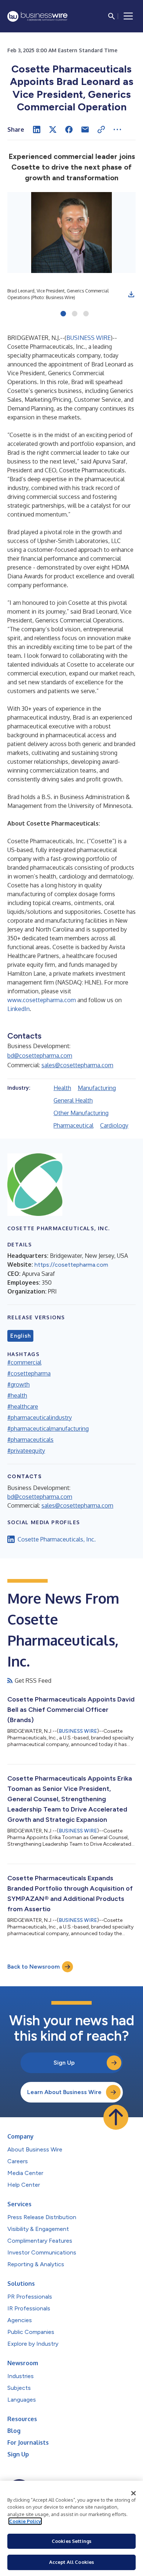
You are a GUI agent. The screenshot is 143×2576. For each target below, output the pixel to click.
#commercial (24, 1362)
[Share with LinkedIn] (37, 129)
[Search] (111, 16)
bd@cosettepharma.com (40, 1055)
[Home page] (37, 16)
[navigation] (128, 16)
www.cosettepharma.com (42, 1000)
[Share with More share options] (117, 129)
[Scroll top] (116, 2117)
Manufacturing (97, 1088)
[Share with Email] (85, 129)
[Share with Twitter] (53, 129)
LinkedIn (19, 1009)
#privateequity (26, 1451)
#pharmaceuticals (30, 1440)
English (20, 1336)
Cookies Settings (71, 2541)
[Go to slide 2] (75, 314)
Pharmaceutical (74, 1125)
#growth (19, 1384)
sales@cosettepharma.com (77, 1065)
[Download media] (131, 294)
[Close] (133, 2493)
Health (62, 1088)
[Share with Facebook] (69, 129)
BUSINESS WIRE (89, 338)
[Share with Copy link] (101, 129)
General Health (73, 1100)
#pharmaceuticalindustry (40, 1417)
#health (17, 1395)
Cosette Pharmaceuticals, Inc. (57, 1539)
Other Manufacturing (81, 1113)
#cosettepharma (29, 1373)
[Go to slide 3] (86, 314)
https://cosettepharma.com (71, 1265)
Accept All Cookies (71, 2562)
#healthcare (23, 1406)
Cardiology (114, 1125)
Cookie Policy (25, 2521)
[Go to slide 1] (63, 314)
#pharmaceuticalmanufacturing (48, 1429)
